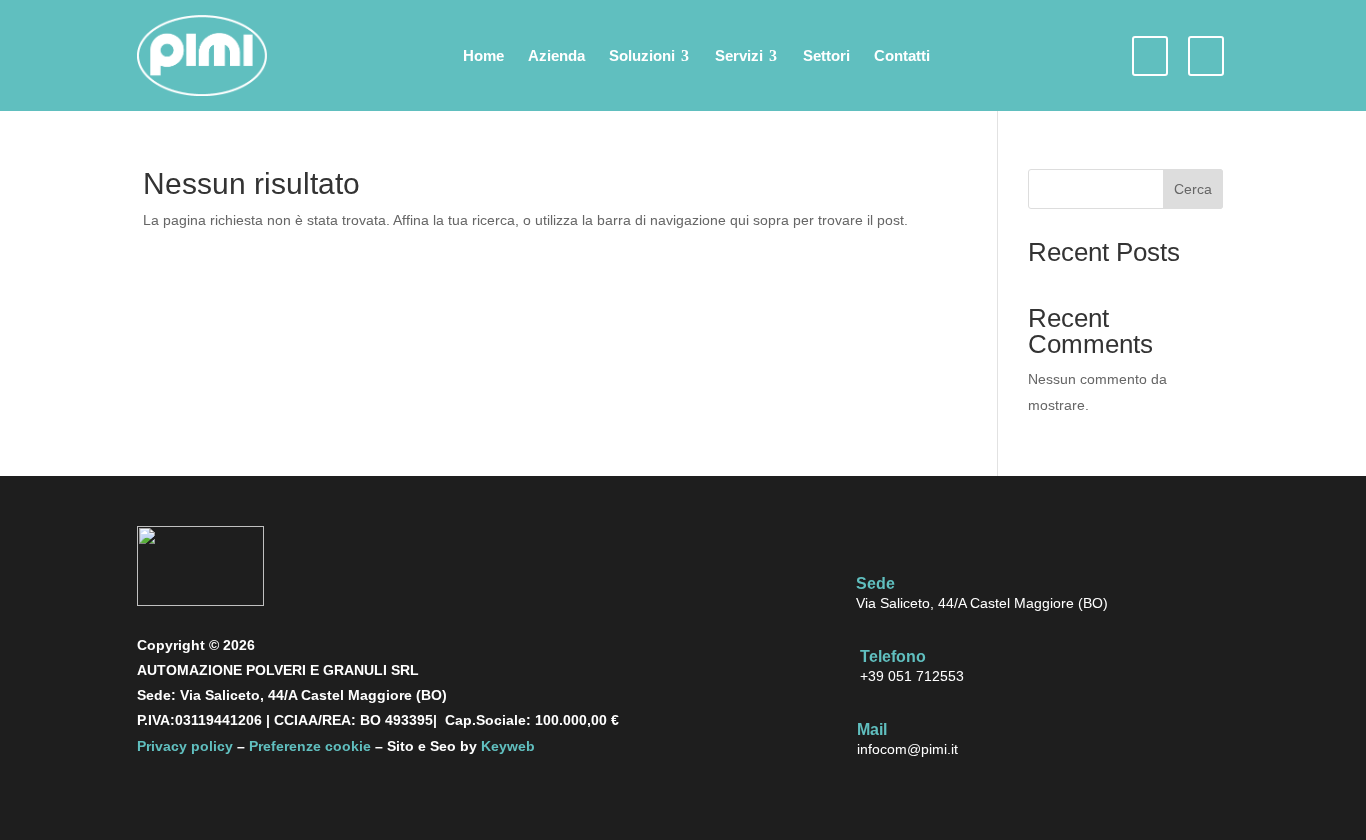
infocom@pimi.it (907, 749)
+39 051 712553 (912, 676)
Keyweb (508, 746)
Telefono (893, 656)
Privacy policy (185, 746)
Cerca (1193, 189)
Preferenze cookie (310, 746)
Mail (872, 729)
